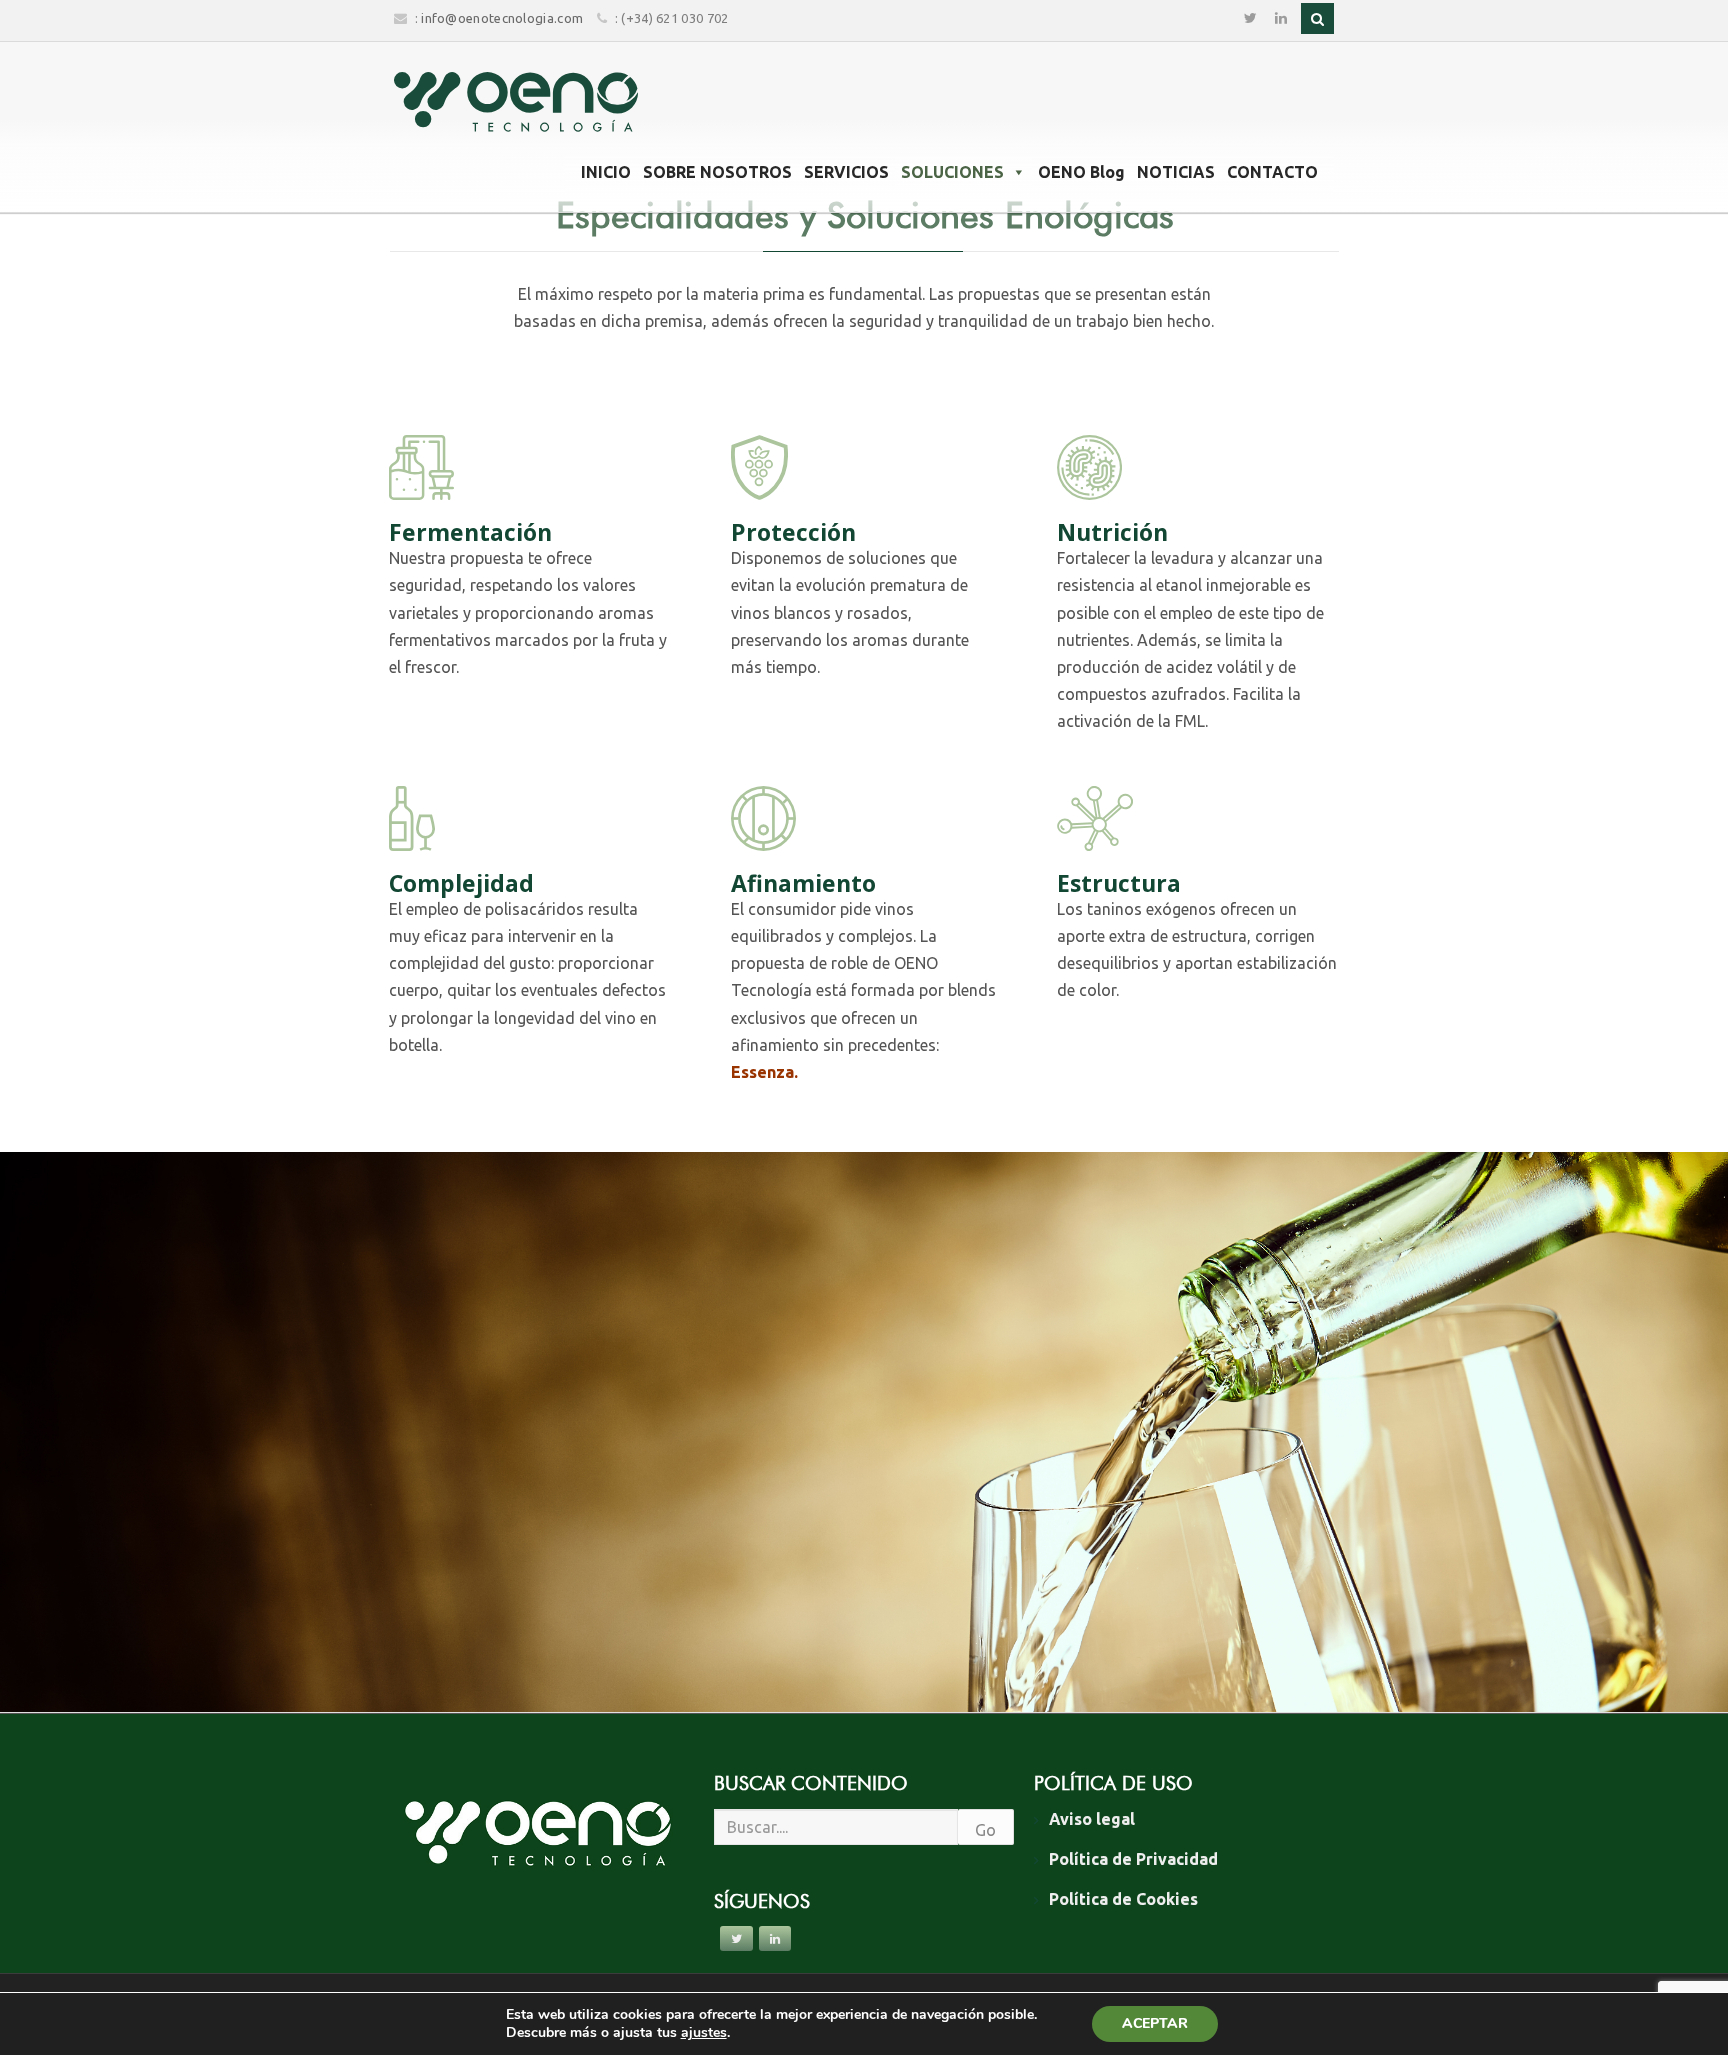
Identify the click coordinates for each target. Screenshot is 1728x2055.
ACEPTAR (1155, 2023)
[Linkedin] (775, 1938)
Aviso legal (1092, 1819)
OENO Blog (1081, 172)
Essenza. (764, 1072)
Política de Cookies (1123, 1899)
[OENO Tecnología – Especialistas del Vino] (516, 102)
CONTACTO (1272, 172)
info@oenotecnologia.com (502, 18)
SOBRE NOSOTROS (717, 172)
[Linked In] (1281, 18)
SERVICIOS (846, 172)
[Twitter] (1250, 18)
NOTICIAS (1176, 172)
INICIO (606, 172)
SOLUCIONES (952, 172)
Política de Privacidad (1133, 1859)
